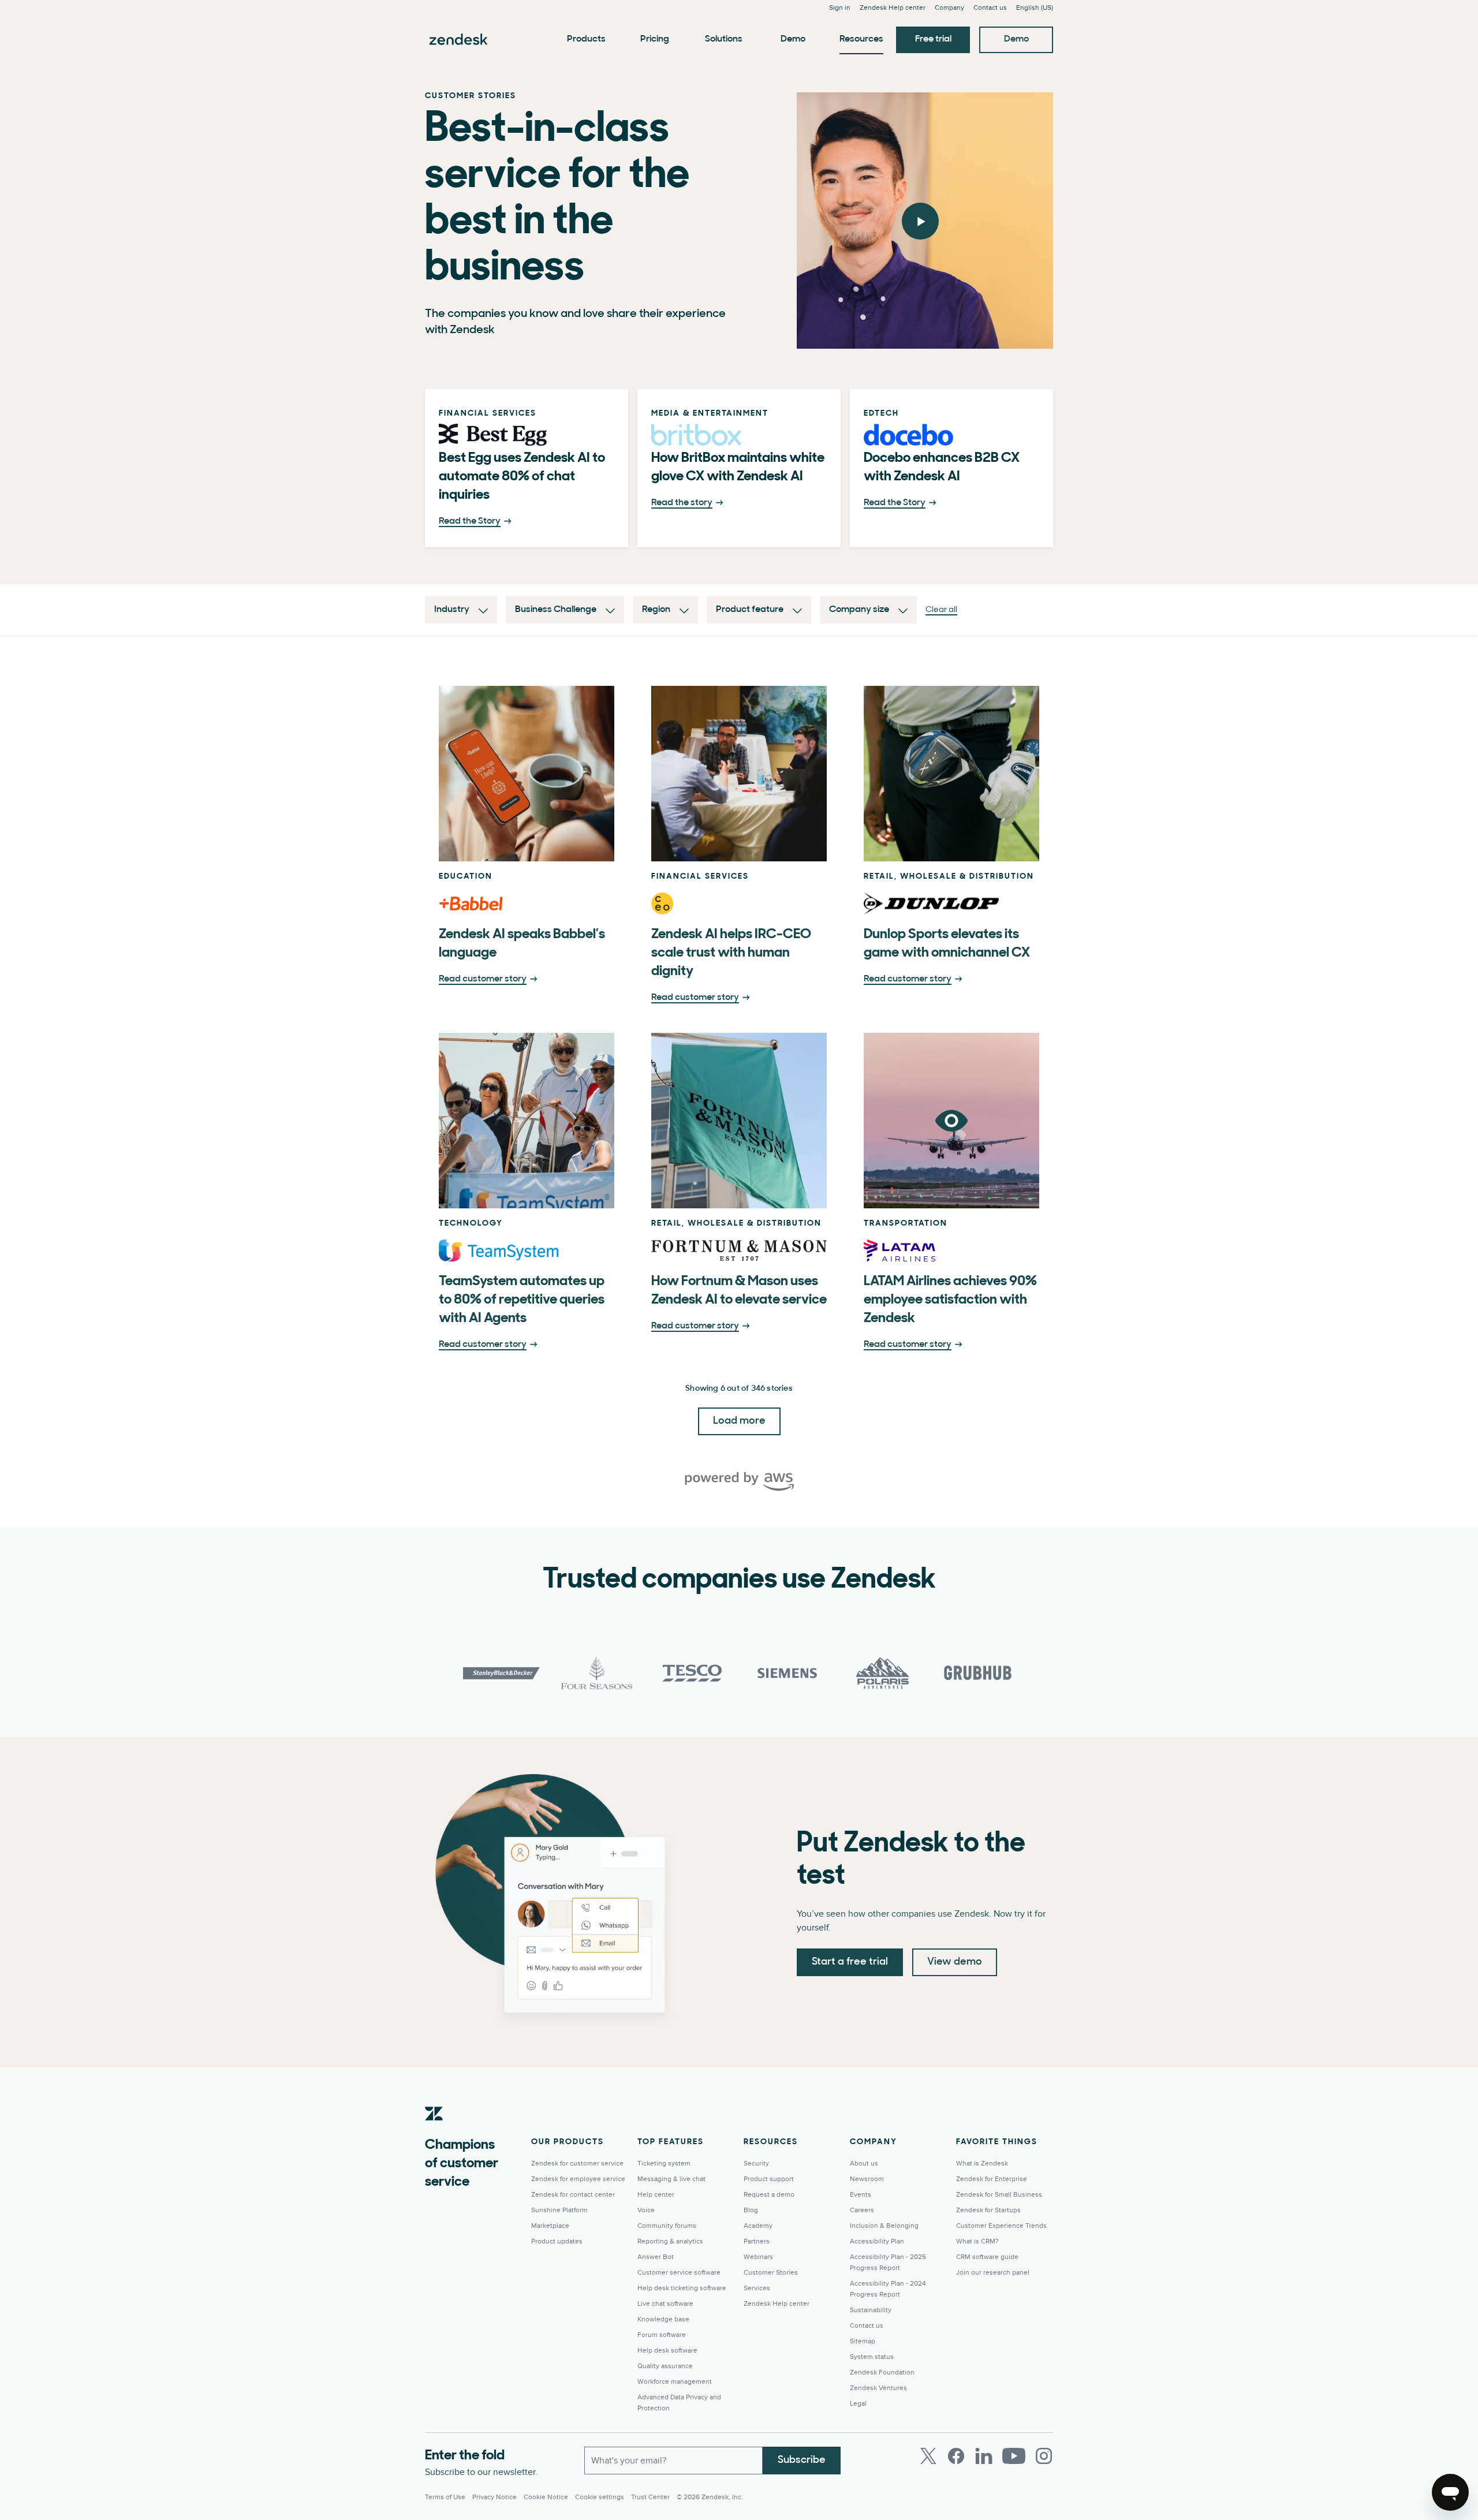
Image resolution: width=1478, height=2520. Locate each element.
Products (586, 39)
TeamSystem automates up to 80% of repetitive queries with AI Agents (522, 1300)
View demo (955, 1962)
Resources (861, 39)
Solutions (724, 39)
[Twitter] (928, 2456)
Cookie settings (600, 2497)
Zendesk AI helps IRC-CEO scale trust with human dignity (731, 953)
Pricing (655, 39)
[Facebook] (956, 2456)
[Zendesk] (434, 2131)
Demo (793, 39)
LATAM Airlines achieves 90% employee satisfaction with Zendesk (950, 1300)
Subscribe (802, 2461)
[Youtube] (1014, 2456)
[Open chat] (1450, 2492)
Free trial (933, 39)
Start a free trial (850, 1962)
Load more (739, 1421)
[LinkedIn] (984, 2456)
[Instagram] (1044, 2456)
